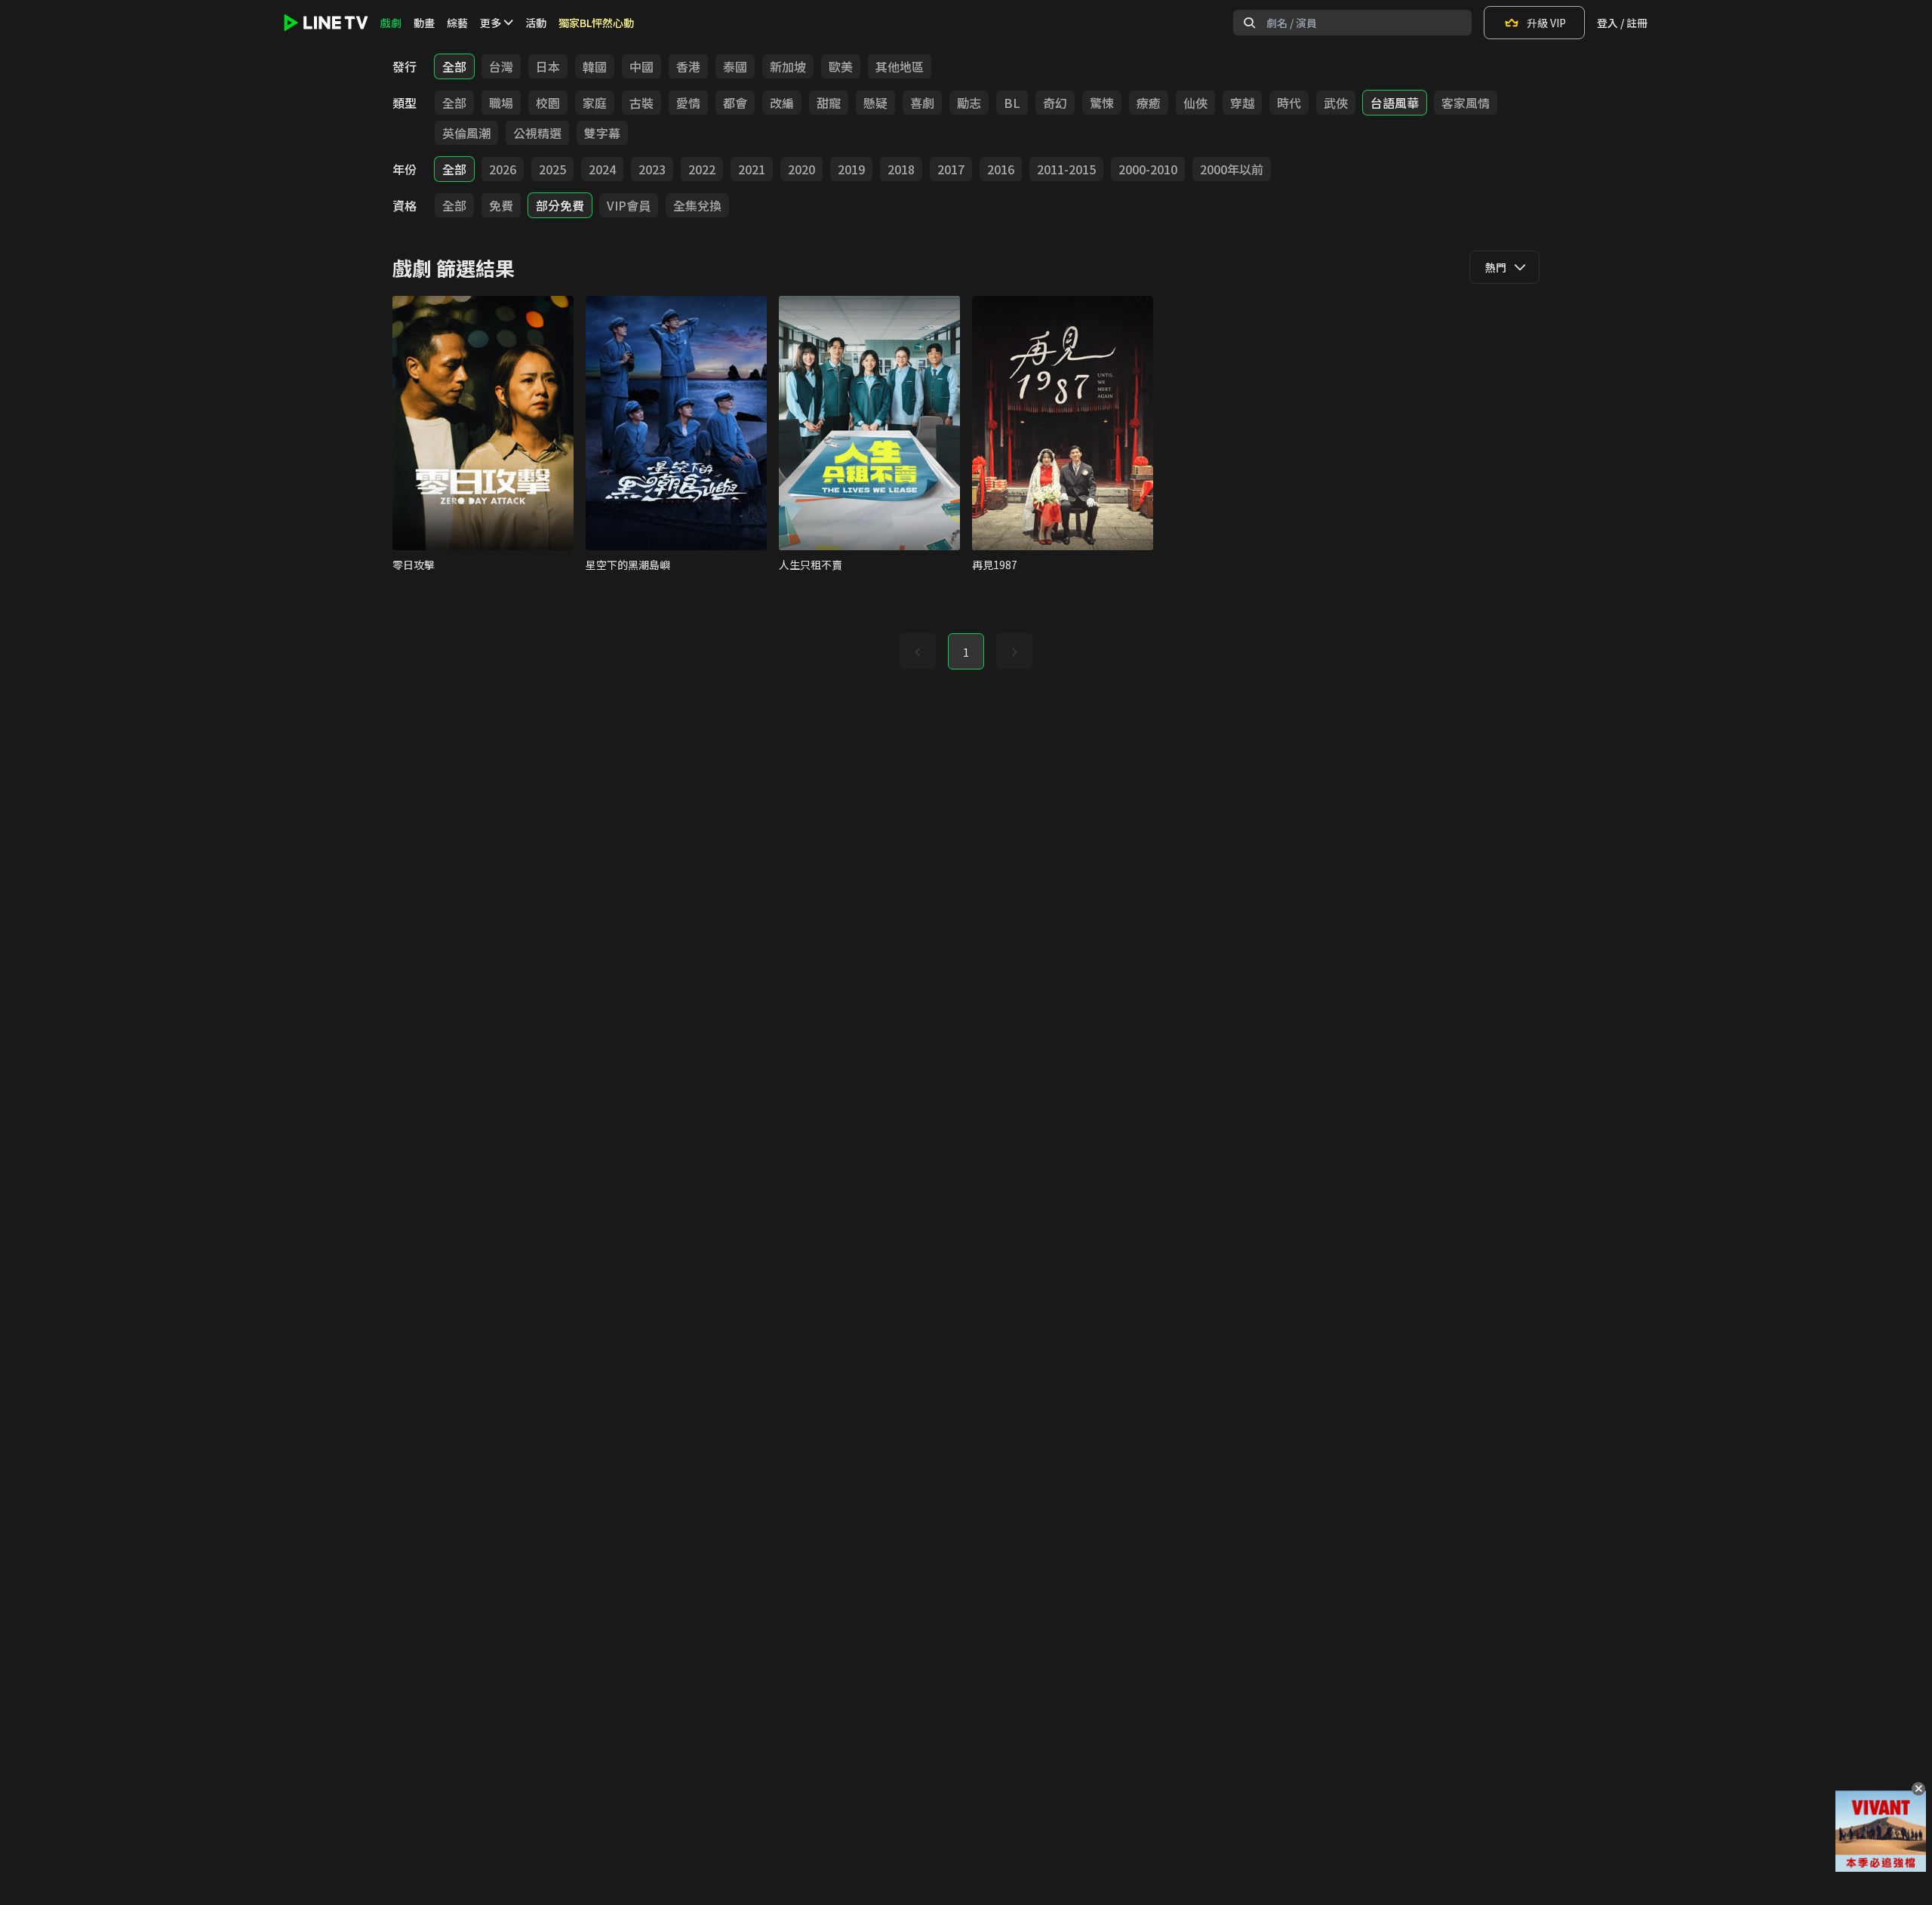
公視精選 (537, 133)
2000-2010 (1148, 169)
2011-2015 (1066, 169)
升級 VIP (1546, 23)
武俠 (1336, 103)
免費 (501, 205)
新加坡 (788, 66)
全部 (454, 66)
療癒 (1149, 103)
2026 (503, 169)
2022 (702, 169)
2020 (801, 169)
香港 (688, 66)
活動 (536, 23)
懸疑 (875, 103)
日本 (548, 66)
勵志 (969, 103)
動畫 (424, 23)
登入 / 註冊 (1622, 23)
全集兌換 (697, 205)
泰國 (735, 66)
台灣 (501, 66)
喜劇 (922, 103)
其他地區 (900, 66)
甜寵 (829, 103)
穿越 (1242, 103)
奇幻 (1055, 103)
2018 (901, 169)
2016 (1001, 169)
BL (1012, 103)
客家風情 (1466, 103)
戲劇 (391, 23)
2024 (602, 169)
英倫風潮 (466, 133)
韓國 (595, 66)
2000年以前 (1232, 169)
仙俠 (1195, 103)
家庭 (595, 103)
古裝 (641, 103)
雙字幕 (602, 133)
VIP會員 (629, 205)
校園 (548, 103)
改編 (782, 103)
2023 (652, 169)
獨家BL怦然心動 (596, 23)
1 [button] (966, 652)
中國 (641, 66)
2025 (552, 169)
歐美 (841, 66)
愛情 (688, 103)
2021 (752, 169)
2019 (851, 169)
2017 (951, 169)
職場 (501, 103)
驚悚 (1102, 103)
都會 (735, 103)
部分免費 (560, 205)
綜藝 (457, 23)
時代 (1289, 103)
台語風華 (1395, 103)
